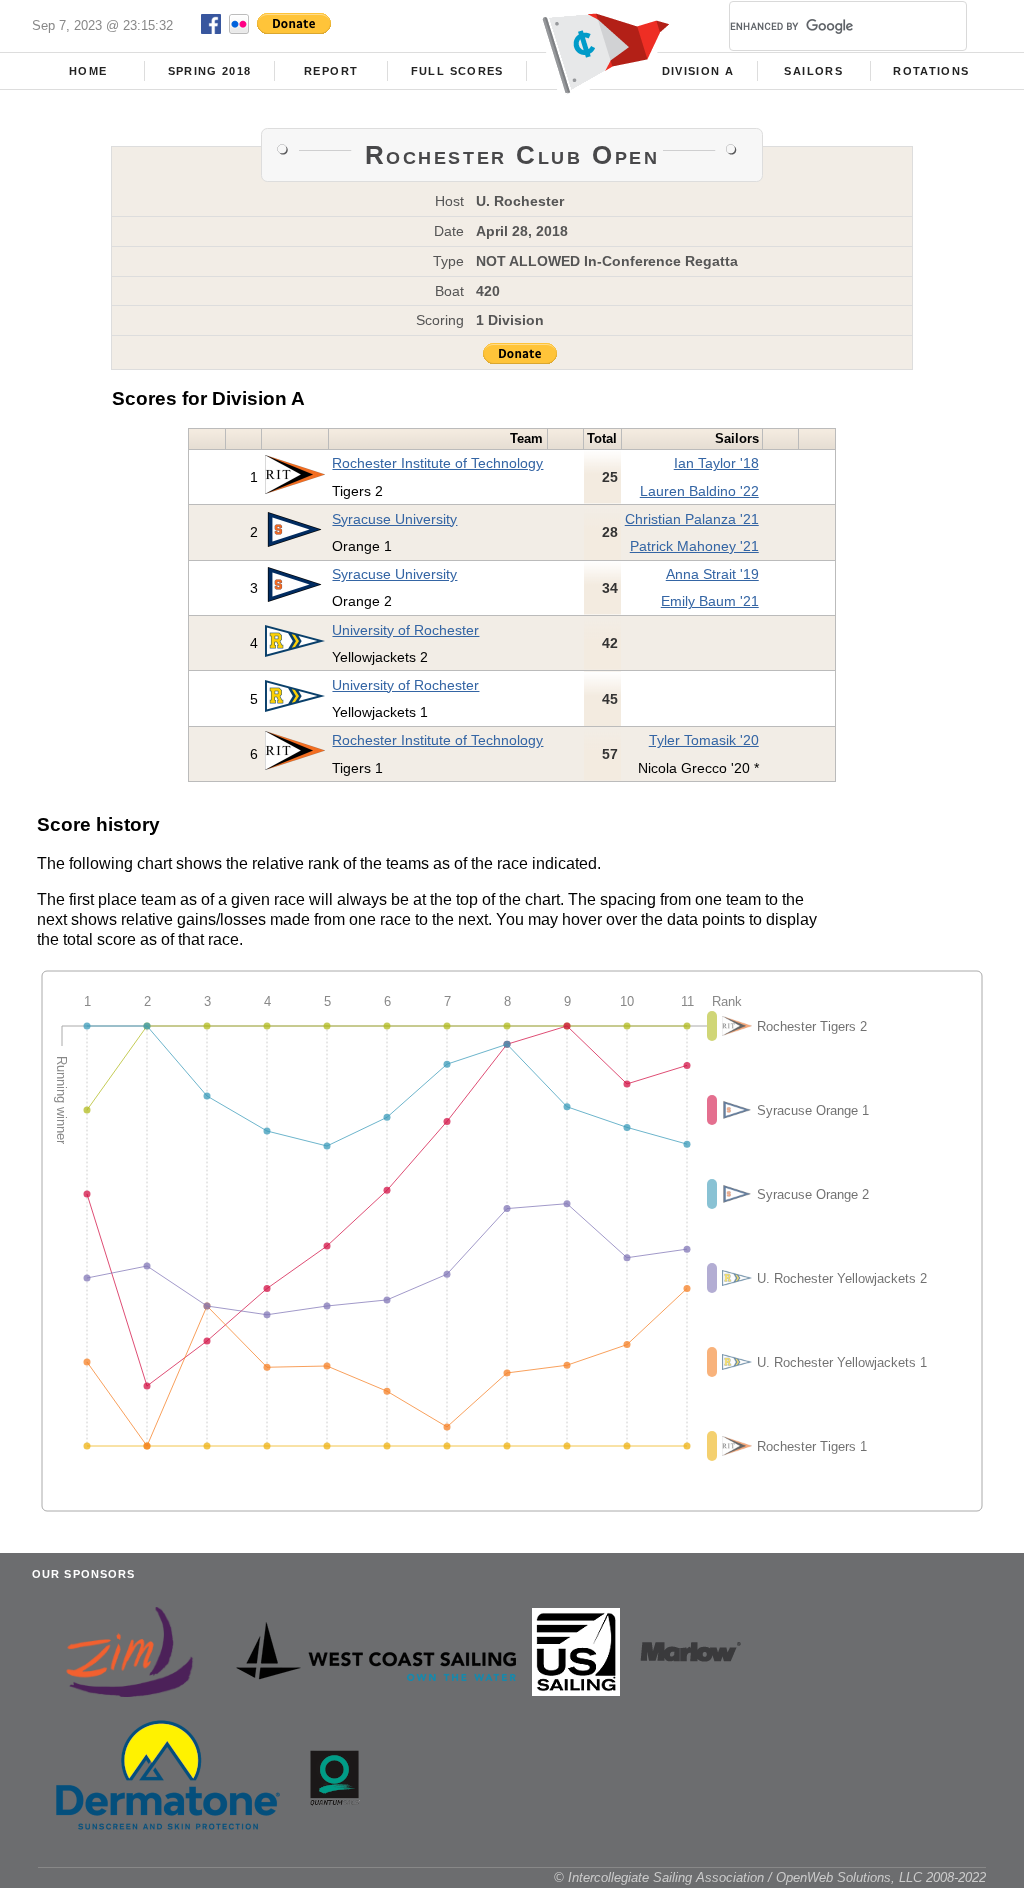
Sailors (813, 71)
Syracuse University (394, 519)
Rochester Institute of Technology (437, 463)
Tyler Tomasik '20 (704, 740)
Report (331, 71)
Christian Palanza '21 (692, 519)
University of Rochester (405, 630)
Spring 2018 (210, 71)
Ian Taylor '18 (716, 463)
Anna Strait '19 (712, 574)
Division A (698, 71)
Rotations (931, 71)
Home (88, 71)
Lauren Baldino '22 (699, 491)
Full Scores (457, 71)
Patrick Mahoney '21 (694, 546)
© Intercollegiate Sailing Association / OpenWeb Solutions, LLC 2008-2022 (770, 1877)
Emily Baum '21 (710, 601)
